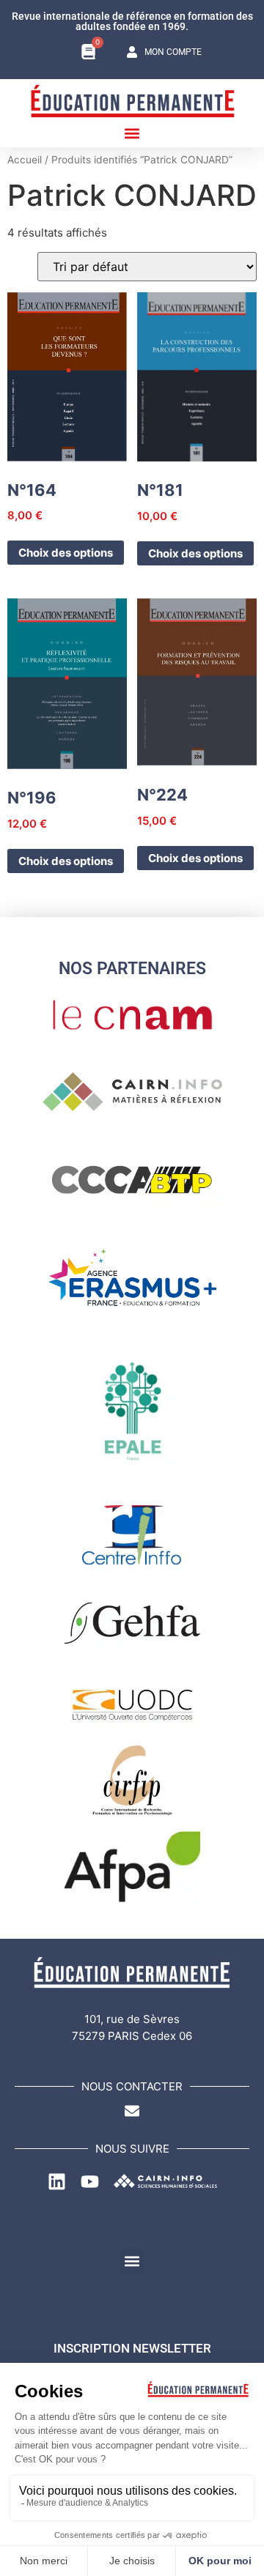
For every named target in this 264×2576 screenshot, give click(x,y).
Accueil (25, 160)
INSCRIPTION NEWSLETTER (132, 2348)
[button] (132, 133)
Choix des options (66, 553)
